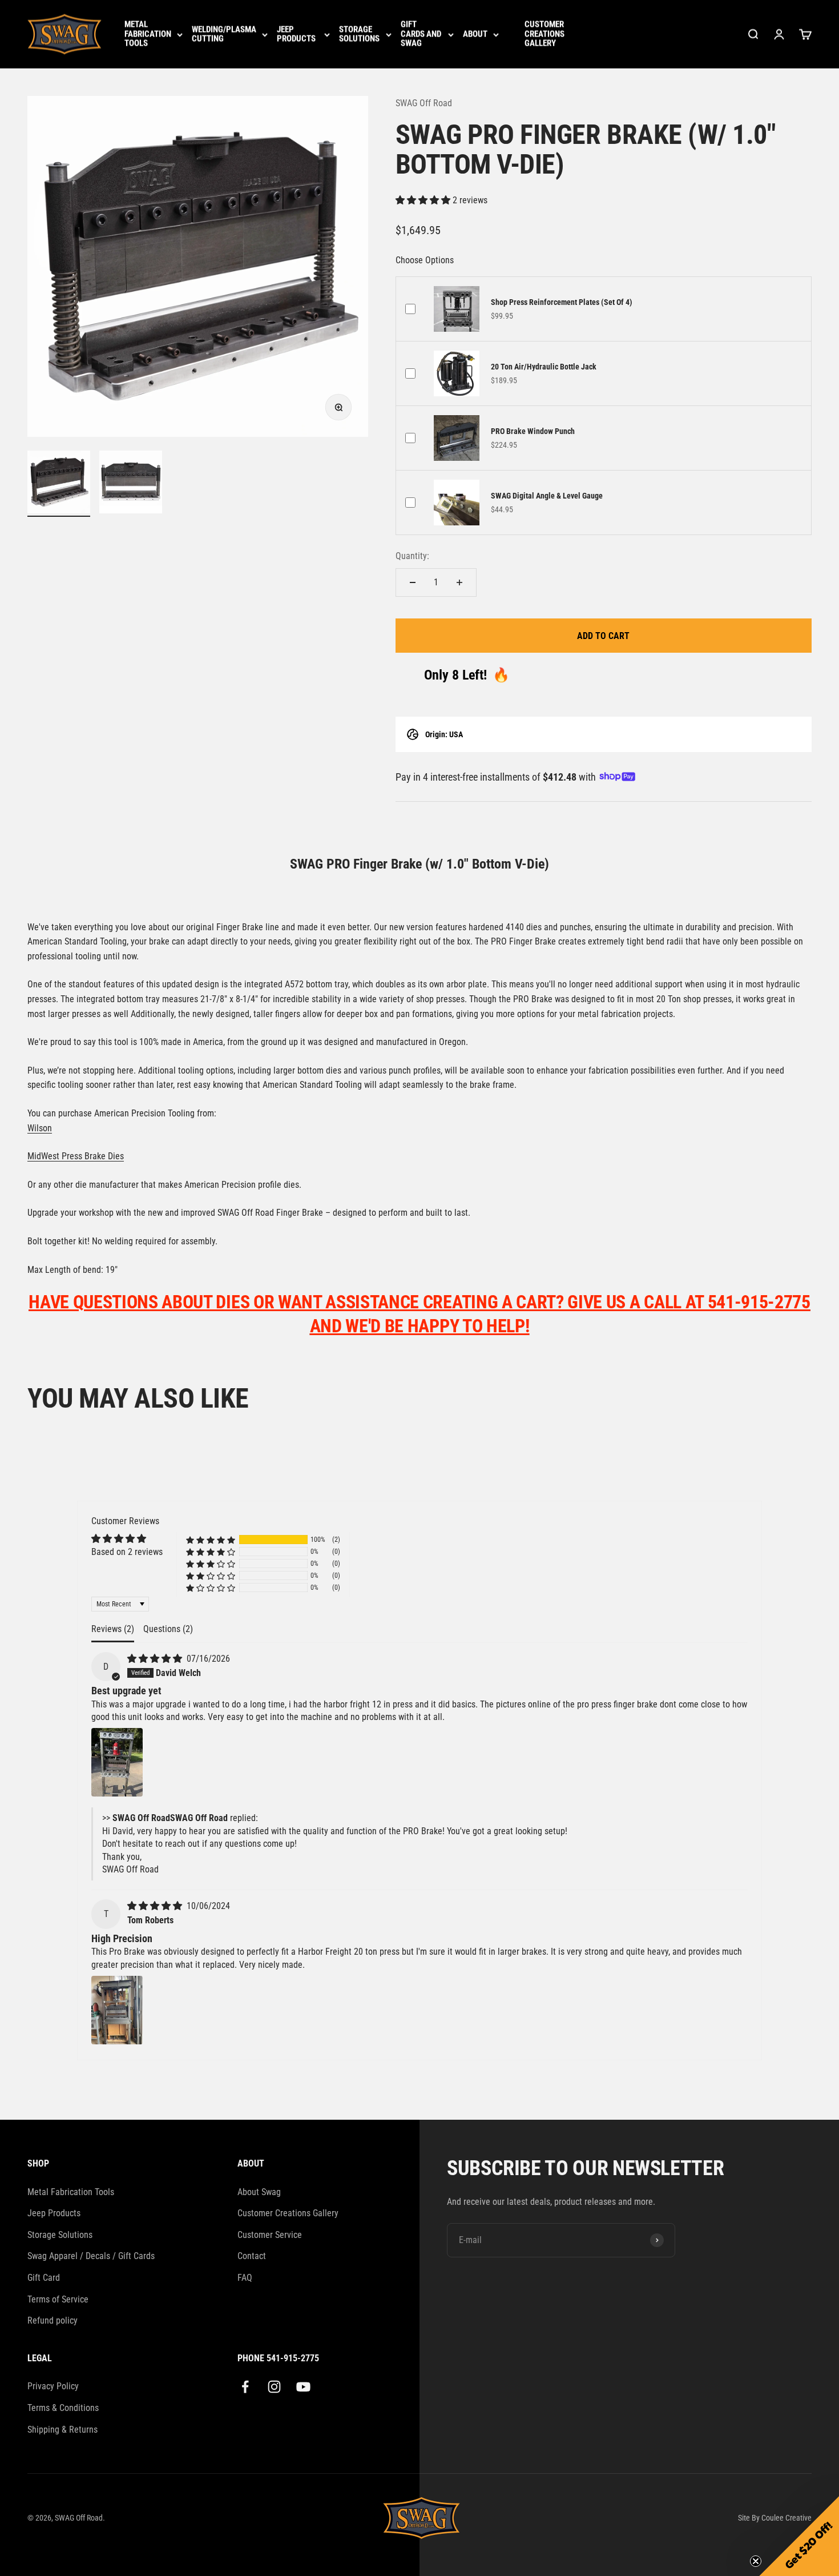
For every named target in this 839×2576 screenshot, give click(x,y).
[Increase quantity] (459, 582)
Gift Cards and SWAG (421, 34)
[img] (156, 1659)
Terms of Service (58, 2299)
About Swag (259, 2192)
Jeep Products (296, 35)
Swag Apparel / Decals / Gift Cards (91, 2256)
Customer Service (270, 2235)
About (475, 35)
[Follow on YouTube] (303, 2387)
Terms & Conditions (63, 2408)
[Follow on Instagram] (274, 2387)
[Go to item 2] (131, 484)
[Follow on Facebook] (245, 2387)
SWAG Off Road (424, 103)
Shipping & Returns (62, 2430)
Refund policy (53, 2320)
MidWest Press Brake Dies (76, 1156)
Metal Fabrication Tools (148, 34)
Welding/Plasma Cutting (224, 35)
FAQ (245, 2278)
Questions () (168, 1629)
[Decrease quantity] (413, 582)
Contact (252, 2256)
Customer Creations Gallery (544, 34)
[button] (424, 200)
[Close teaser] (756, 2561)
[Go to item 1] (59, 484)
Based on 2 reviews (127, 1552)
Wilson (40, 1128)
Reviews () (113, 1629)
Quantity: (412, 556)
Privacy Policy (53, 2386)
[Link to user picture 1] (117, 1762)
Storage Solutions (359, 35)
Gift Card (44, 2278)
